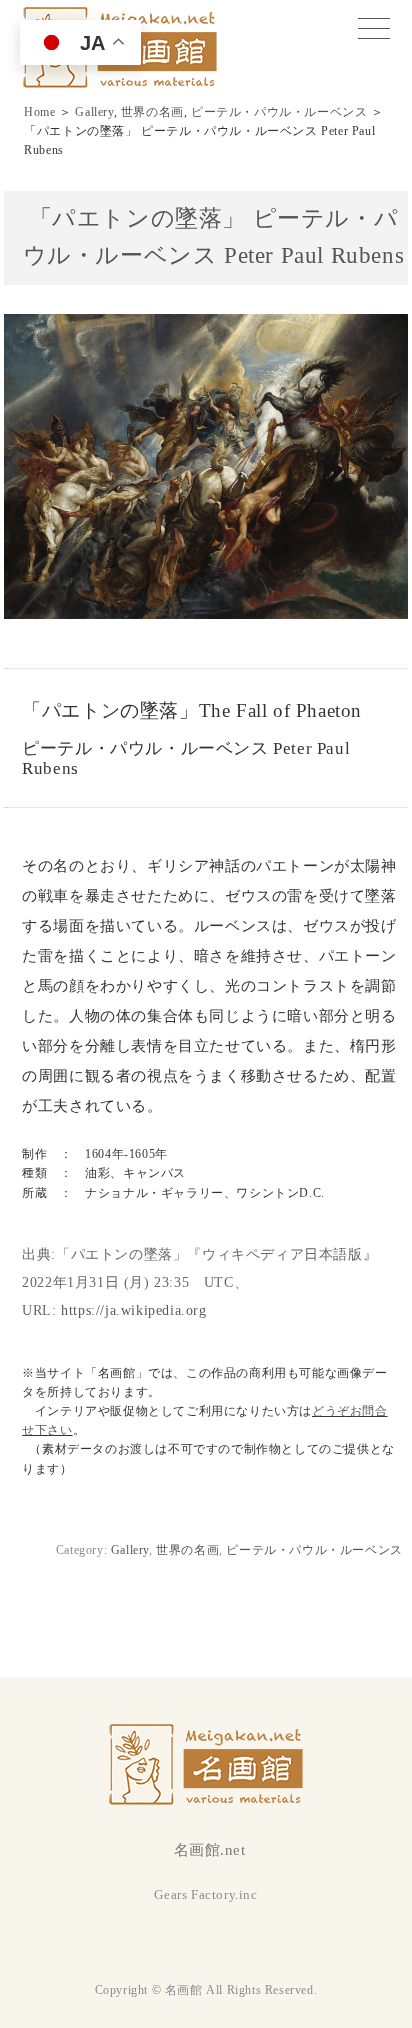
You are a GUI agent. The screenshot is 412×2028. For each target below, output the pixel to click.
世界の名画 (152, 112)
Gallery (94, 112)
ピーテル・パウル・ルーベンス (279, 112)
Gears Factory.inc (205, 1894)
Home (39, 112)
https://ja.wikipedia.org (133, 1310)
